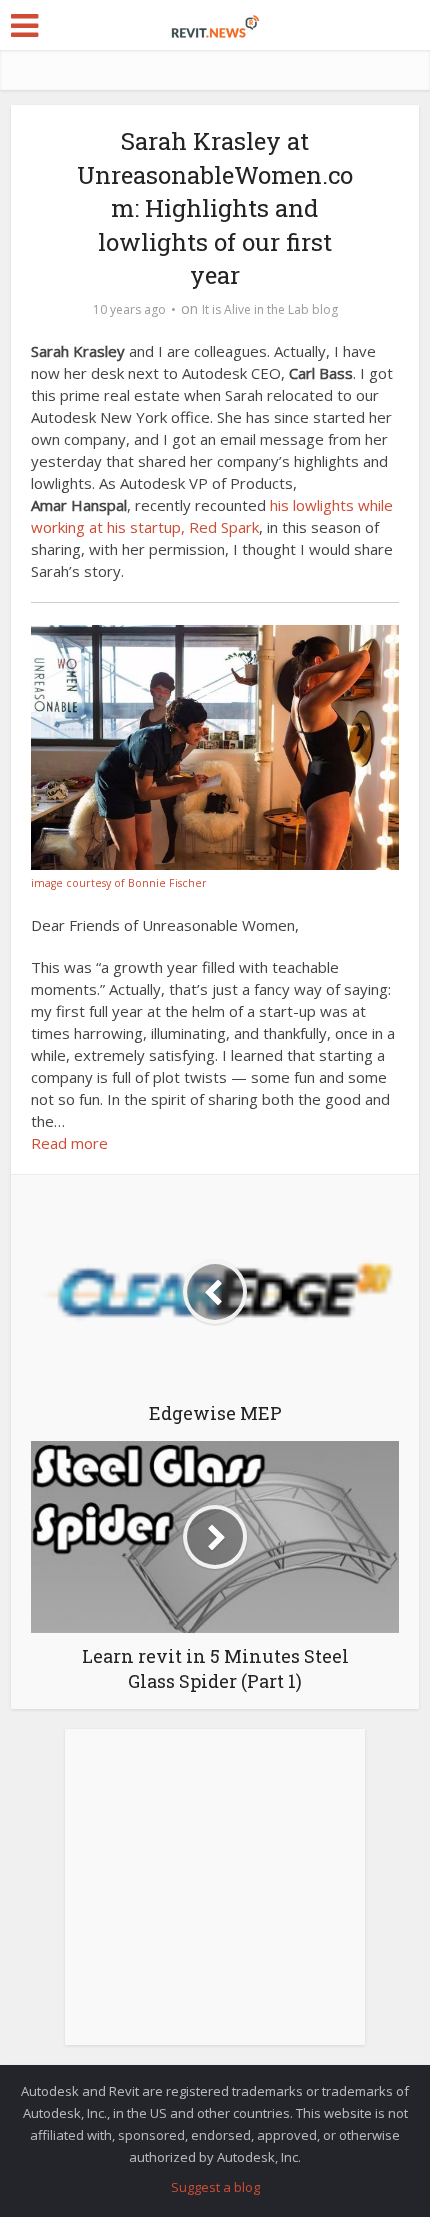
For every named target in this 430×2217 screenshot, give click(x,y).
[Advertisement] (215, 1898)
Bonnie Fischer (167, 883)
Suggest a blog (215, 2187)
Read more (69, 1143)
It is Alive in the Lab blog (270, 309)
